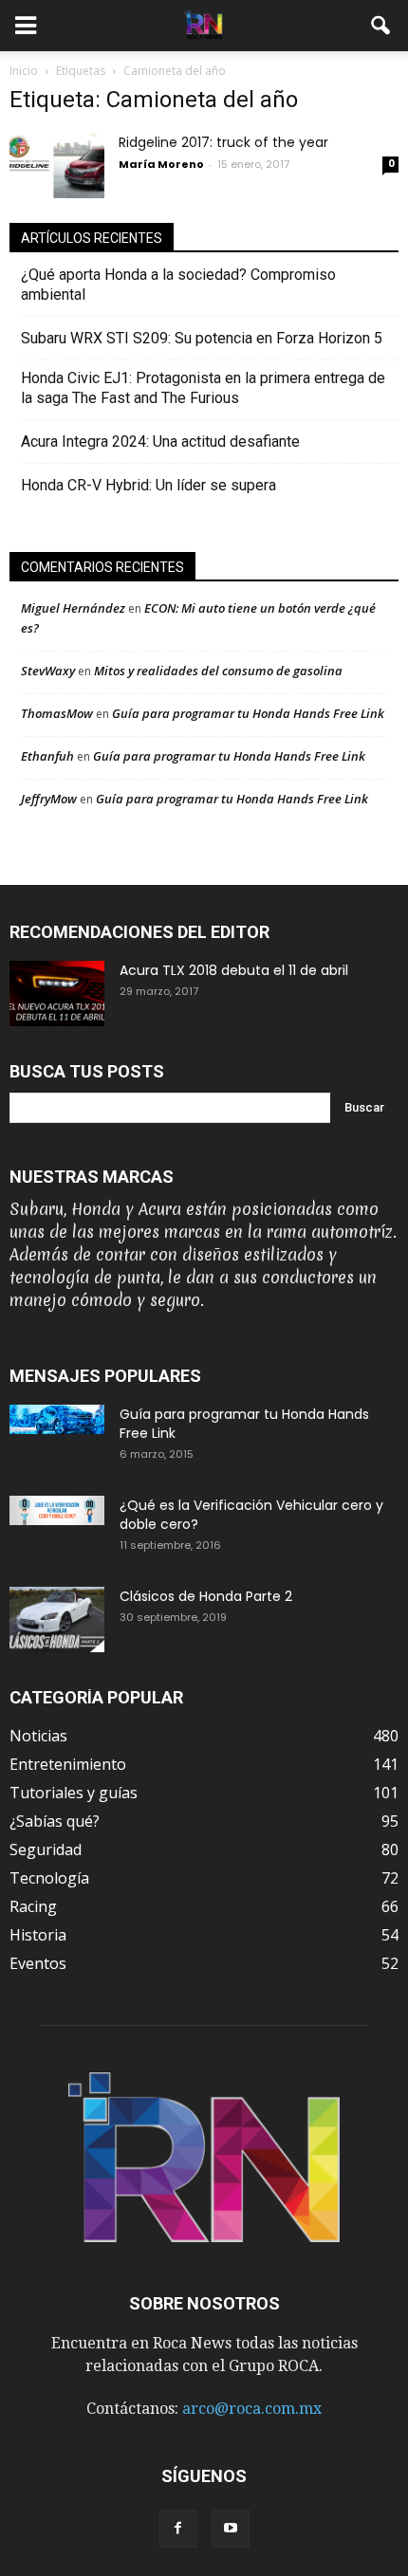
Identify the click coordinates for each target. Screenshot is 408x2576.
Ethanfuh (47, 756)
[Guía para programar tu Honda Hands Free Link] (57, 1419)
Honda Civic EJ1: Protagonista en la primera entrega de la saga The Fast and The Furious (203, 388)
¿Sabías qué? (55, 1821)
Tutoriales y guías (74, 1793)
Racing (33, 1906)
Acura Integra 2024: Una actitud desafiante (160, 442)
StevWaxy (48, 671)
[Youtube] (231, 2529)
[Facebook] (178, 2529)
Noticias (38, 1736)
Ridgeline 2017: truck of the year (223, 142)
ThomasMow (57, 713)
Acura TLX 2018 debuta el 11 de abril (234, 970)
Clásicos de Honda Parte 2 (206, 1596)
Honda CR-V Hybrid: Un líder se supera (148, 485)
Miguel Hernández (73, 608)
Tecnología (49, 1878)
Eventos (38, 1963)
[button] (381, 26)
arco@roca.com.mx (252, 2409)
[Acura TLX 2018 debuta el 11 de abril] (57, 994)
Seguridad (46, 1849)
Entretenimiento (68, 1764)
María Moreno (161, 164)
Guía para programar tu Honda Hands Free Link (248, 713)
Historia (38, 1935)
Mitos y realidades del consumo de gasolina (218, 671)
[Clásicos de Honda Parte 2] (57, 1619)
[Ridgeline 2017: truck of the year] (57, 166)
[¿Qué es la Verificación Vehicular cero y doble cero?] (57, 1510)
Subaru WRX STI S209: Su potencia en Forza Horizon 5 (202, 338)
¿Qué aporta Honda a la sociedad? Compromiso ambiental (178, 285)
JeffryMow (49, 799)
